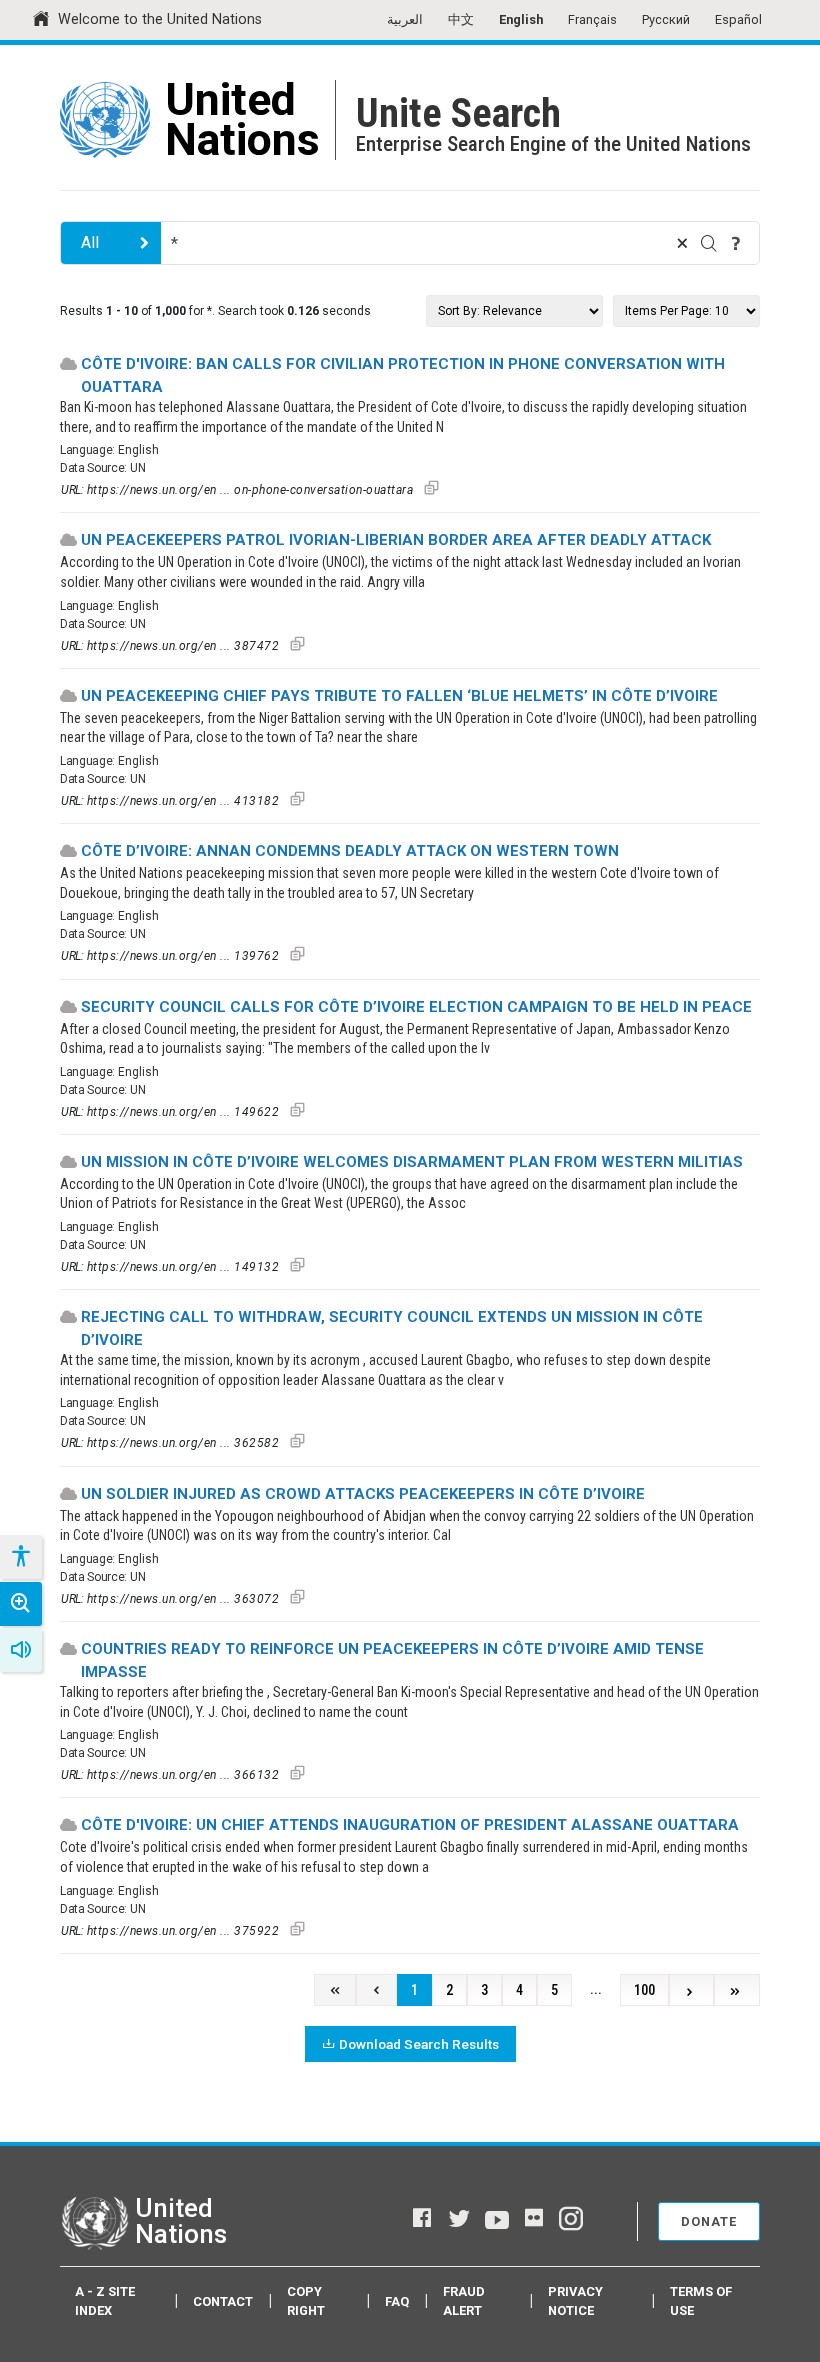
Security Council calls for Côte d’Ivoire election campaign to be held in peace (416, 1007)
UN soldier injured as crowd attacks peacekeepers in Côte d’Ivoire (363, 1494)
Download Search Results (419, 2044)
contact (223, 2301)
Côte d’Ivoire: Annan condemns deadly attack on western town (350, 851)
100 (644, 1990)
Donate (709, 2221)
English (521, 19)
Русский (666, 19)
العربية (405, 19)
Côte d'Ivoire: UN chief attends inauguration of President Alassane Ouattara (410, 1825)
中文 (461, 19)
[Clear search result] (682, 243)
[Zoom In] (21, 1604)
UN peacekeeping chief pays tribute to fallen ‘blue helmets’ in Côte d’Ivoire (399, 696)
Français (592, 19)
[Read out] (21, 1650)
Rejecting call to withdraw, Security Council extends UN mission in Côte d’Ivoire (392, 1328)
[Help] (736, 243)
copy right (306, 2301)
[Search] (709, 243)
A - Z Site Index (105, 2301)
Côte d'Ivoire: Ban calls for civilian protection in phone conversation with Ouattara (403, 375)
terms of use (701, 2301)
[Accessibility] (20, 1557)
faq (397, 2301)
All (90, 242)
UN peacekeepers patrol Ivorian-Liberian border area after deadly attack (396, 540)
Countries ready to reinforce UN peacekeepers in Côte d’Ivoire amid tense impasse (392, 1660)
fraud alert (464, 2301)
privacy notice (575, 2301)
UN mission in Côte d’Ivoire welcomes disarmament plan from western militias (412, 1162)
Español (738, 19)
